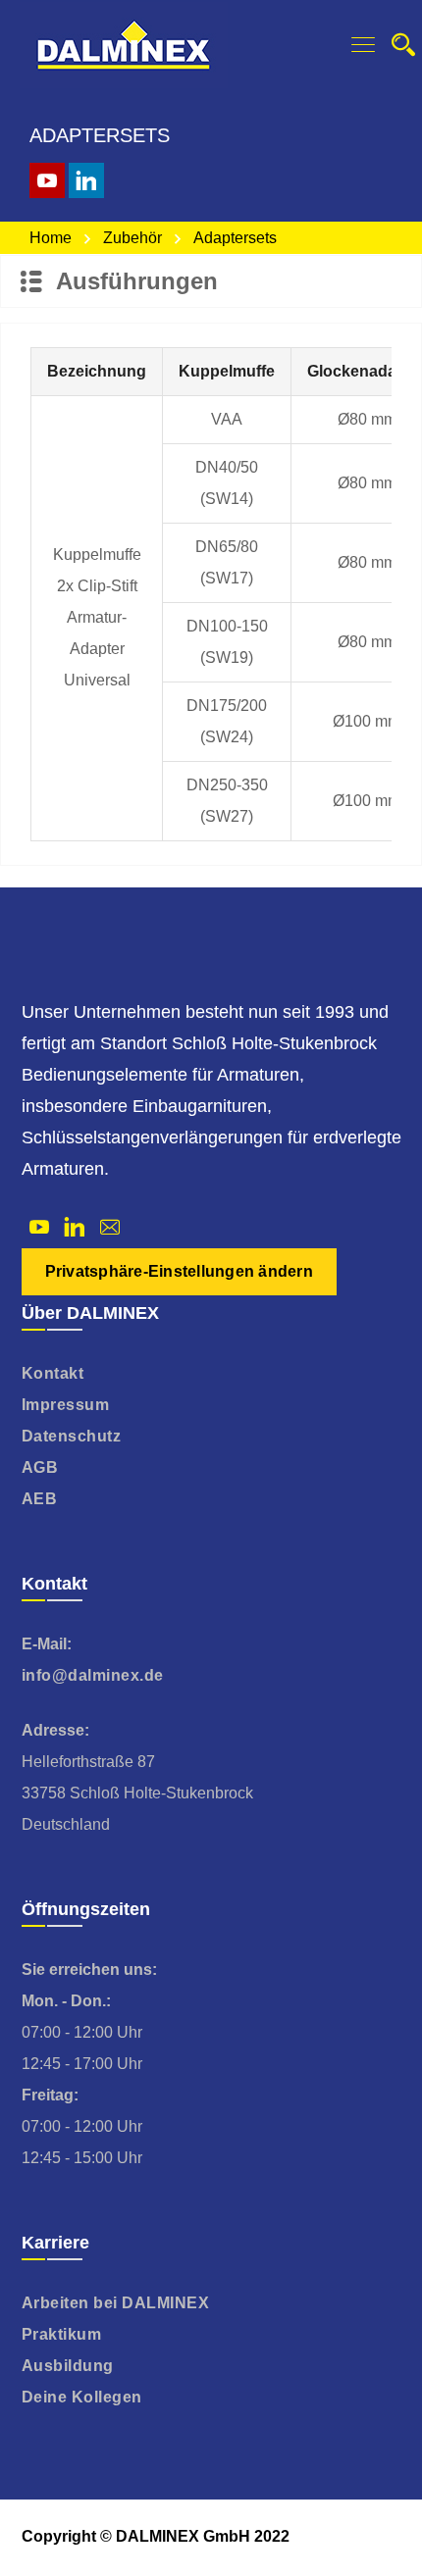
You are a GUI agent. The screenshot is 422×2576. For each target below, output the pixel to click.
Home (51, 238)
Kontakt (53, 1373)
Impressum (66, 1405)
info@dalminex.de (93, 1675)
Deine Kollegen (82, 2397)
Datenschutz (72, 1436)
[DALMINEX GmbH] (124, 44)
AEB (40, 1499)
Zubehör (132, 238)
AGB (40, 1467)
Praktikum (62, 2334)
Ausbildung (68, 2366)
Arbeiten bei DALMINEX (116, 2303)
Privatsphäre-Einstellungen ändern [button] (179, 1271)
